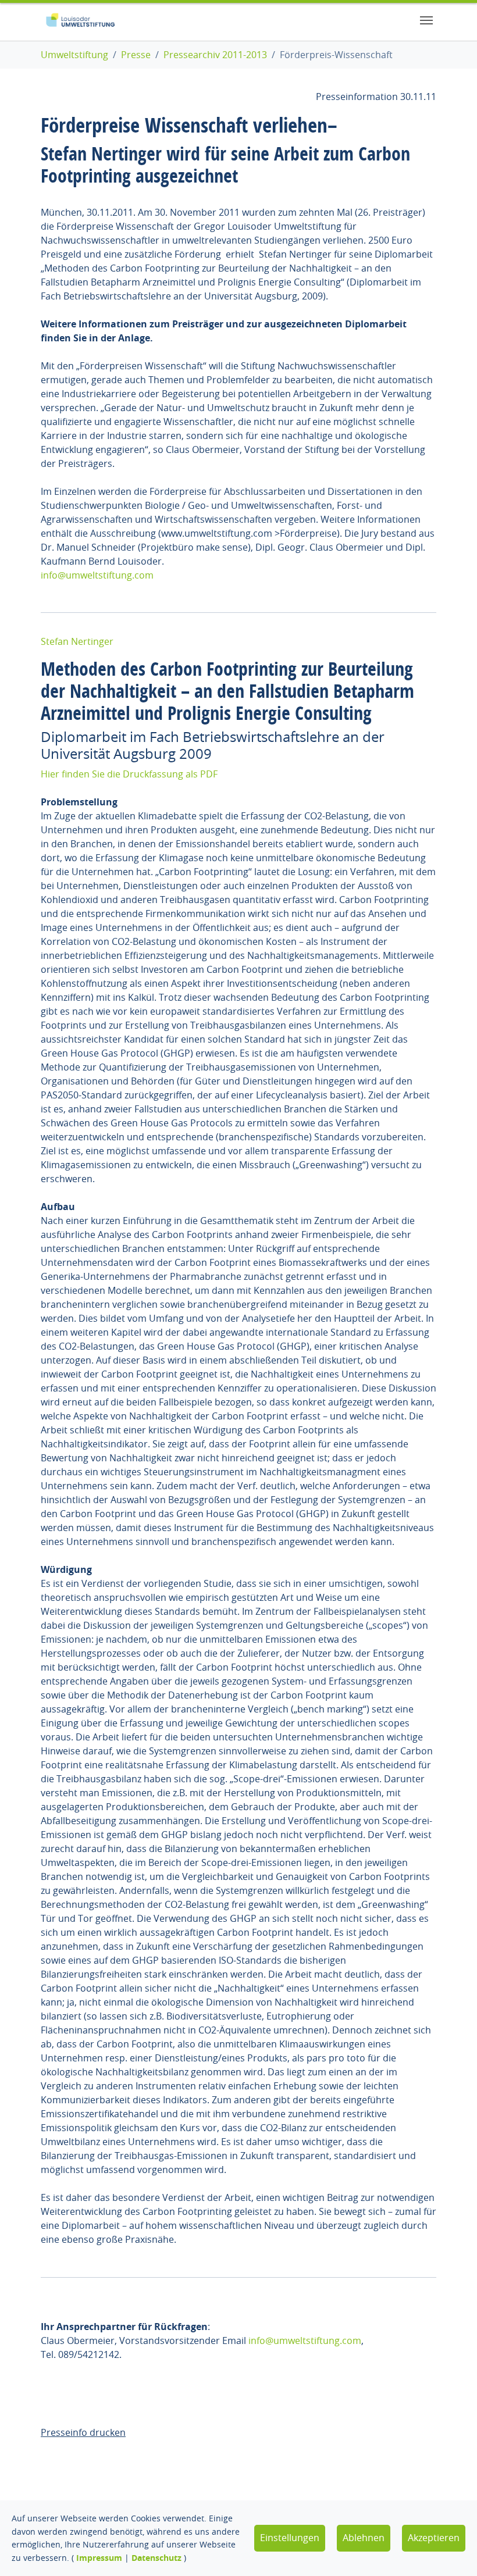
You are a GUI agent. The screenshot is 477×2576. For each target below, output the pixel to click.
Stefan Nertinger (77, 641)
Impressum (99, 2558)
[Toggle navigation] (426, 20)
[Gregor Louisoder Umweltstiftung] (80, 20)
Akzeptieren (434, 2538)
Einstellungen (290, 2538)
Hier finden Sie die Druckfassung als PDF (129, 774)
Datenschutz (156, 2558)
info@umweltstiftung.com (97, 575)
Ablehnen (364, 2538)
